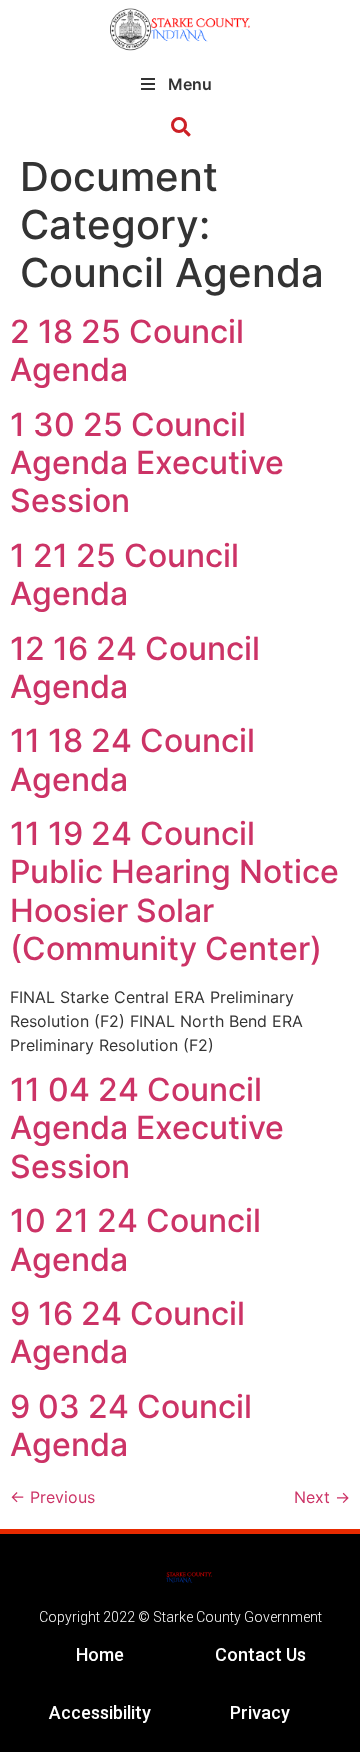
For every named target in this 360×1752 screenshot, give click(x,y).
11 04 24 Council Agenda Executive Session (147, 1128)
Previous (52, 1497)
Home (100, 1654)
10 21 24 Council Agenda (135, 1239)
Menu (190, 84)
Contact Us (260, 1654)
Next (322, 1497)
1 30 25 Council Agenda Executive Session (147, 463)
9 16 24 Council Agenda (127, 1332)
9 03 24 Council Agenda (131, 1425)
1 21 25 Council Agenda (124, 574)
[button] (180, 127)
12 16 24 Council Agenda (135, 667)
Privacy (260, 1712)
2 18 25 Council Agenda (127, 350)
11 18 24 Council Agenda (132, 759)
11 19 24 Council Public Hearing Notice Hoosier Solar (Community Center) (174, 891)
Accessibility (100, 1712)
